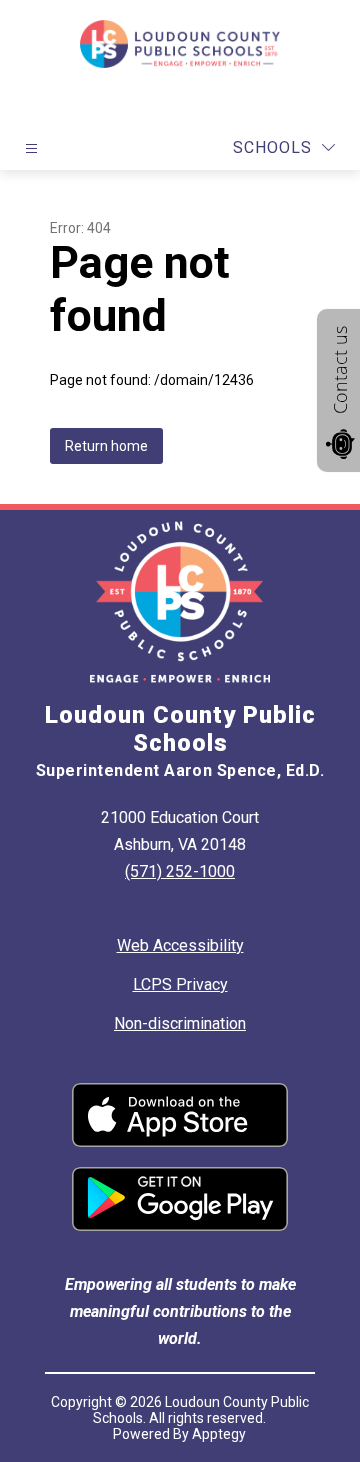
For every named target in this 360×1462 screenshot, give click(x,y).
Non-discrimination (180, 1023)
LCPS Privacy (180, 984)
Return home (106, 446)
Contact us (340, 370)
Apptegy (219, 1434)
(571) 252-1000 (180, 871)
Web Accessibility (180, 945)
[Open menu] (31, 148)
